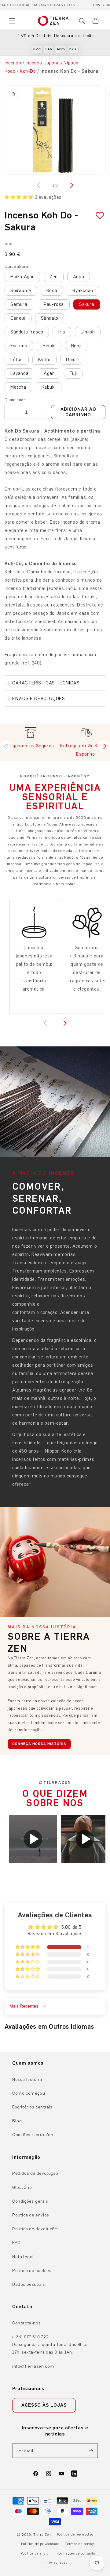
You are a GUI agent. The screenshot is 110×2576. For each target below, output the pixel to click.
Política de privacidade (40, 2544)
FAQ (16, 2243)
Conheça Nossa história (39, 1744)
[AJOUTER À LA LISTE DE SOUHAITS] (97, 216)
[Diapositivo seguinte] (104, 746)
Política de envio (35, 2553)
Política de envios (31, 2215)
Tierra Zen (42, 2535)
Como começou (29, 2093)
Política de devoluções (36, 2229)
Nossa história (27, 2079)
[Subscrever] (91, 2451)
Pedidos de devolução (35, 2173)
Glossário (22, 2187)
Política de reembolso (75, 2534)
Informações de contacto (75, 2553)
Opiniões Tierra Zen (33, 2135)
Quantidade (15, 400)
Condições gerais (30, 2201)
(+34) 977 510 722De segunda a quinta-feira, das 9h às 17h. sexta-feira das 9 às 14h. (51, 2345)
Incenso (13, 63)
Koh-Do (28, 71)
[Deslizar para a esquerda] (39, 185)
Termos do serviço (80, 2544)
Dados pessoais (29, 2284)
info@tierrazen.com (33, 2366)
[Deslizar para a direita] (71, 185)
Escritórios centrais (32, 2107)
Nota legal (23, 2257)
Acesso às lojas (44, 2405)
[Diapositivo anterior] (6, 746)
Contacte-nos (26, 2323)
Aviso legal (58, 2563)
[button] (12, 21)
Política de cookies (32, 2271)
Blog (17, 2121)
